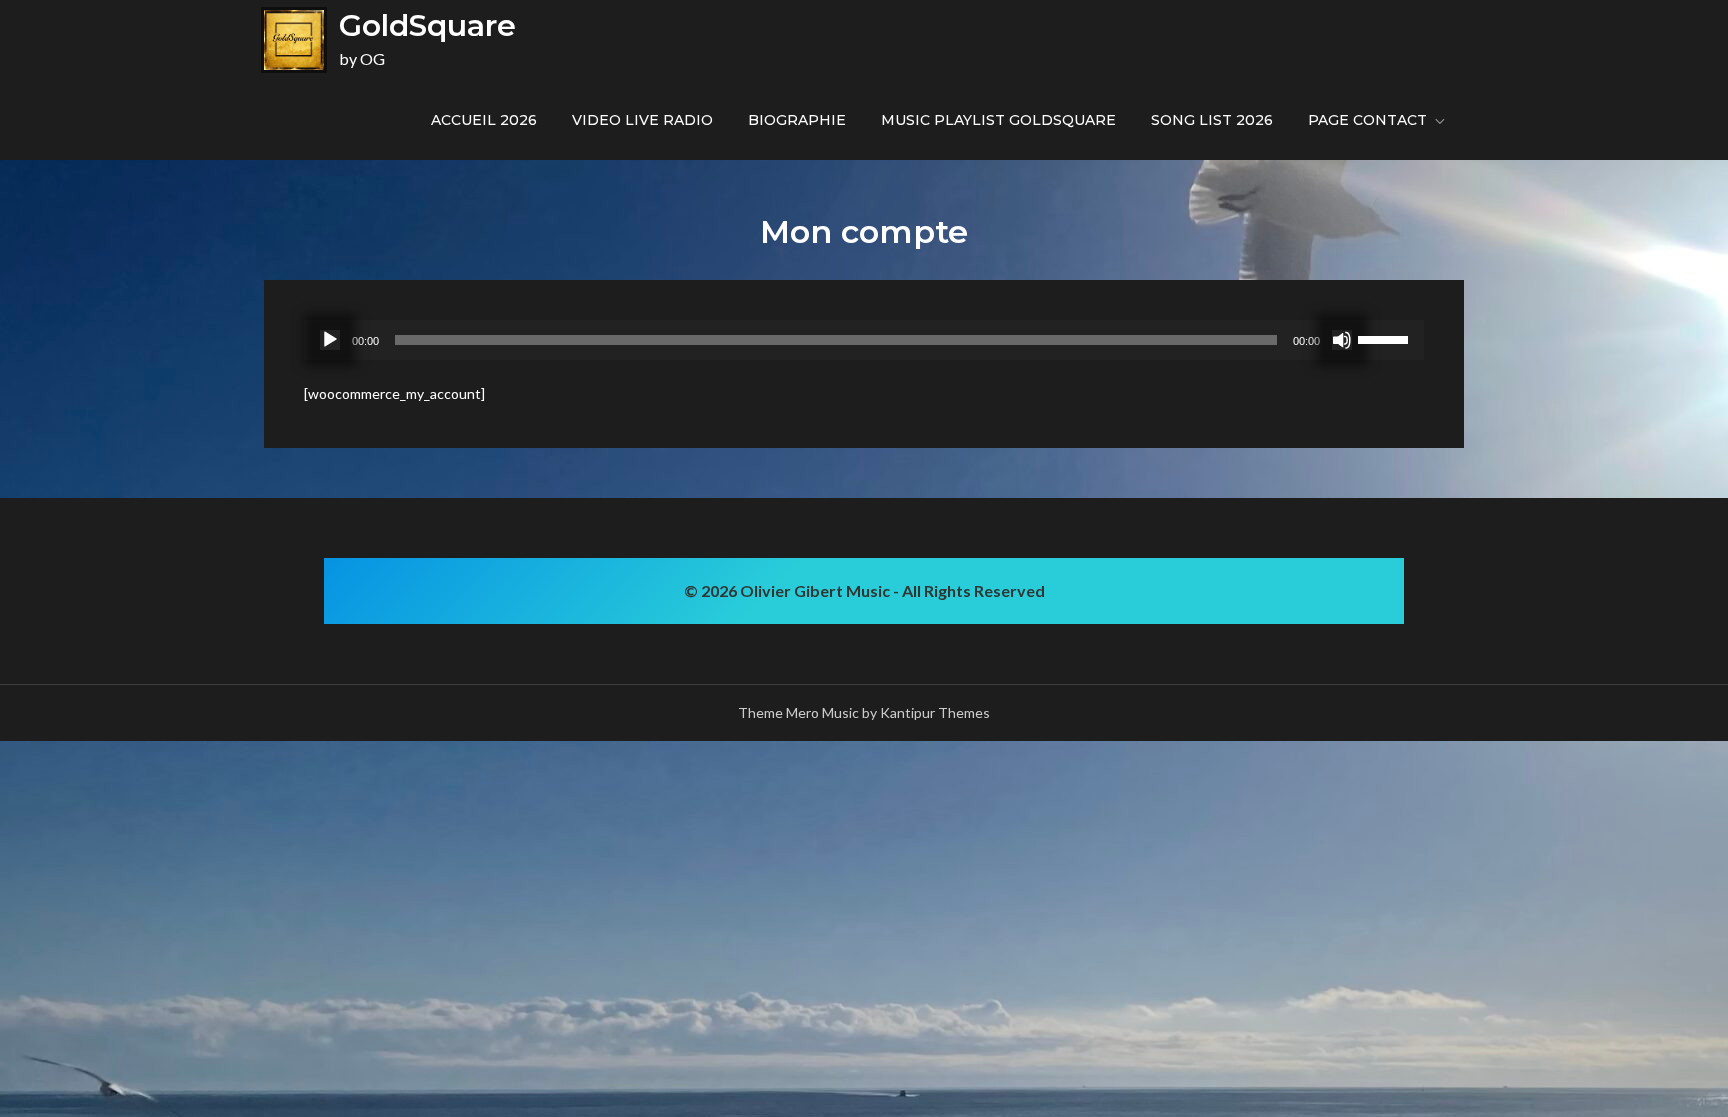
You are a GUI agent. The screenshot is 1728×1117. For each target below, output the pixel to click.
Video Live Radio (642, 120)
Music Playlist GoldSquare (998, 120)
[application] (864, 340)
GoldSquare (427, 25)
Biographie (797, 120)
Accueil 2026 (484, 120)
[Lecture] (330, 340)
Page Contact (1367, 120)
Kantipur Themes (935, 712)
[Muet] (1342, 340)
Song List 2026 (1212, 120)
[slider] (1386, 338)
